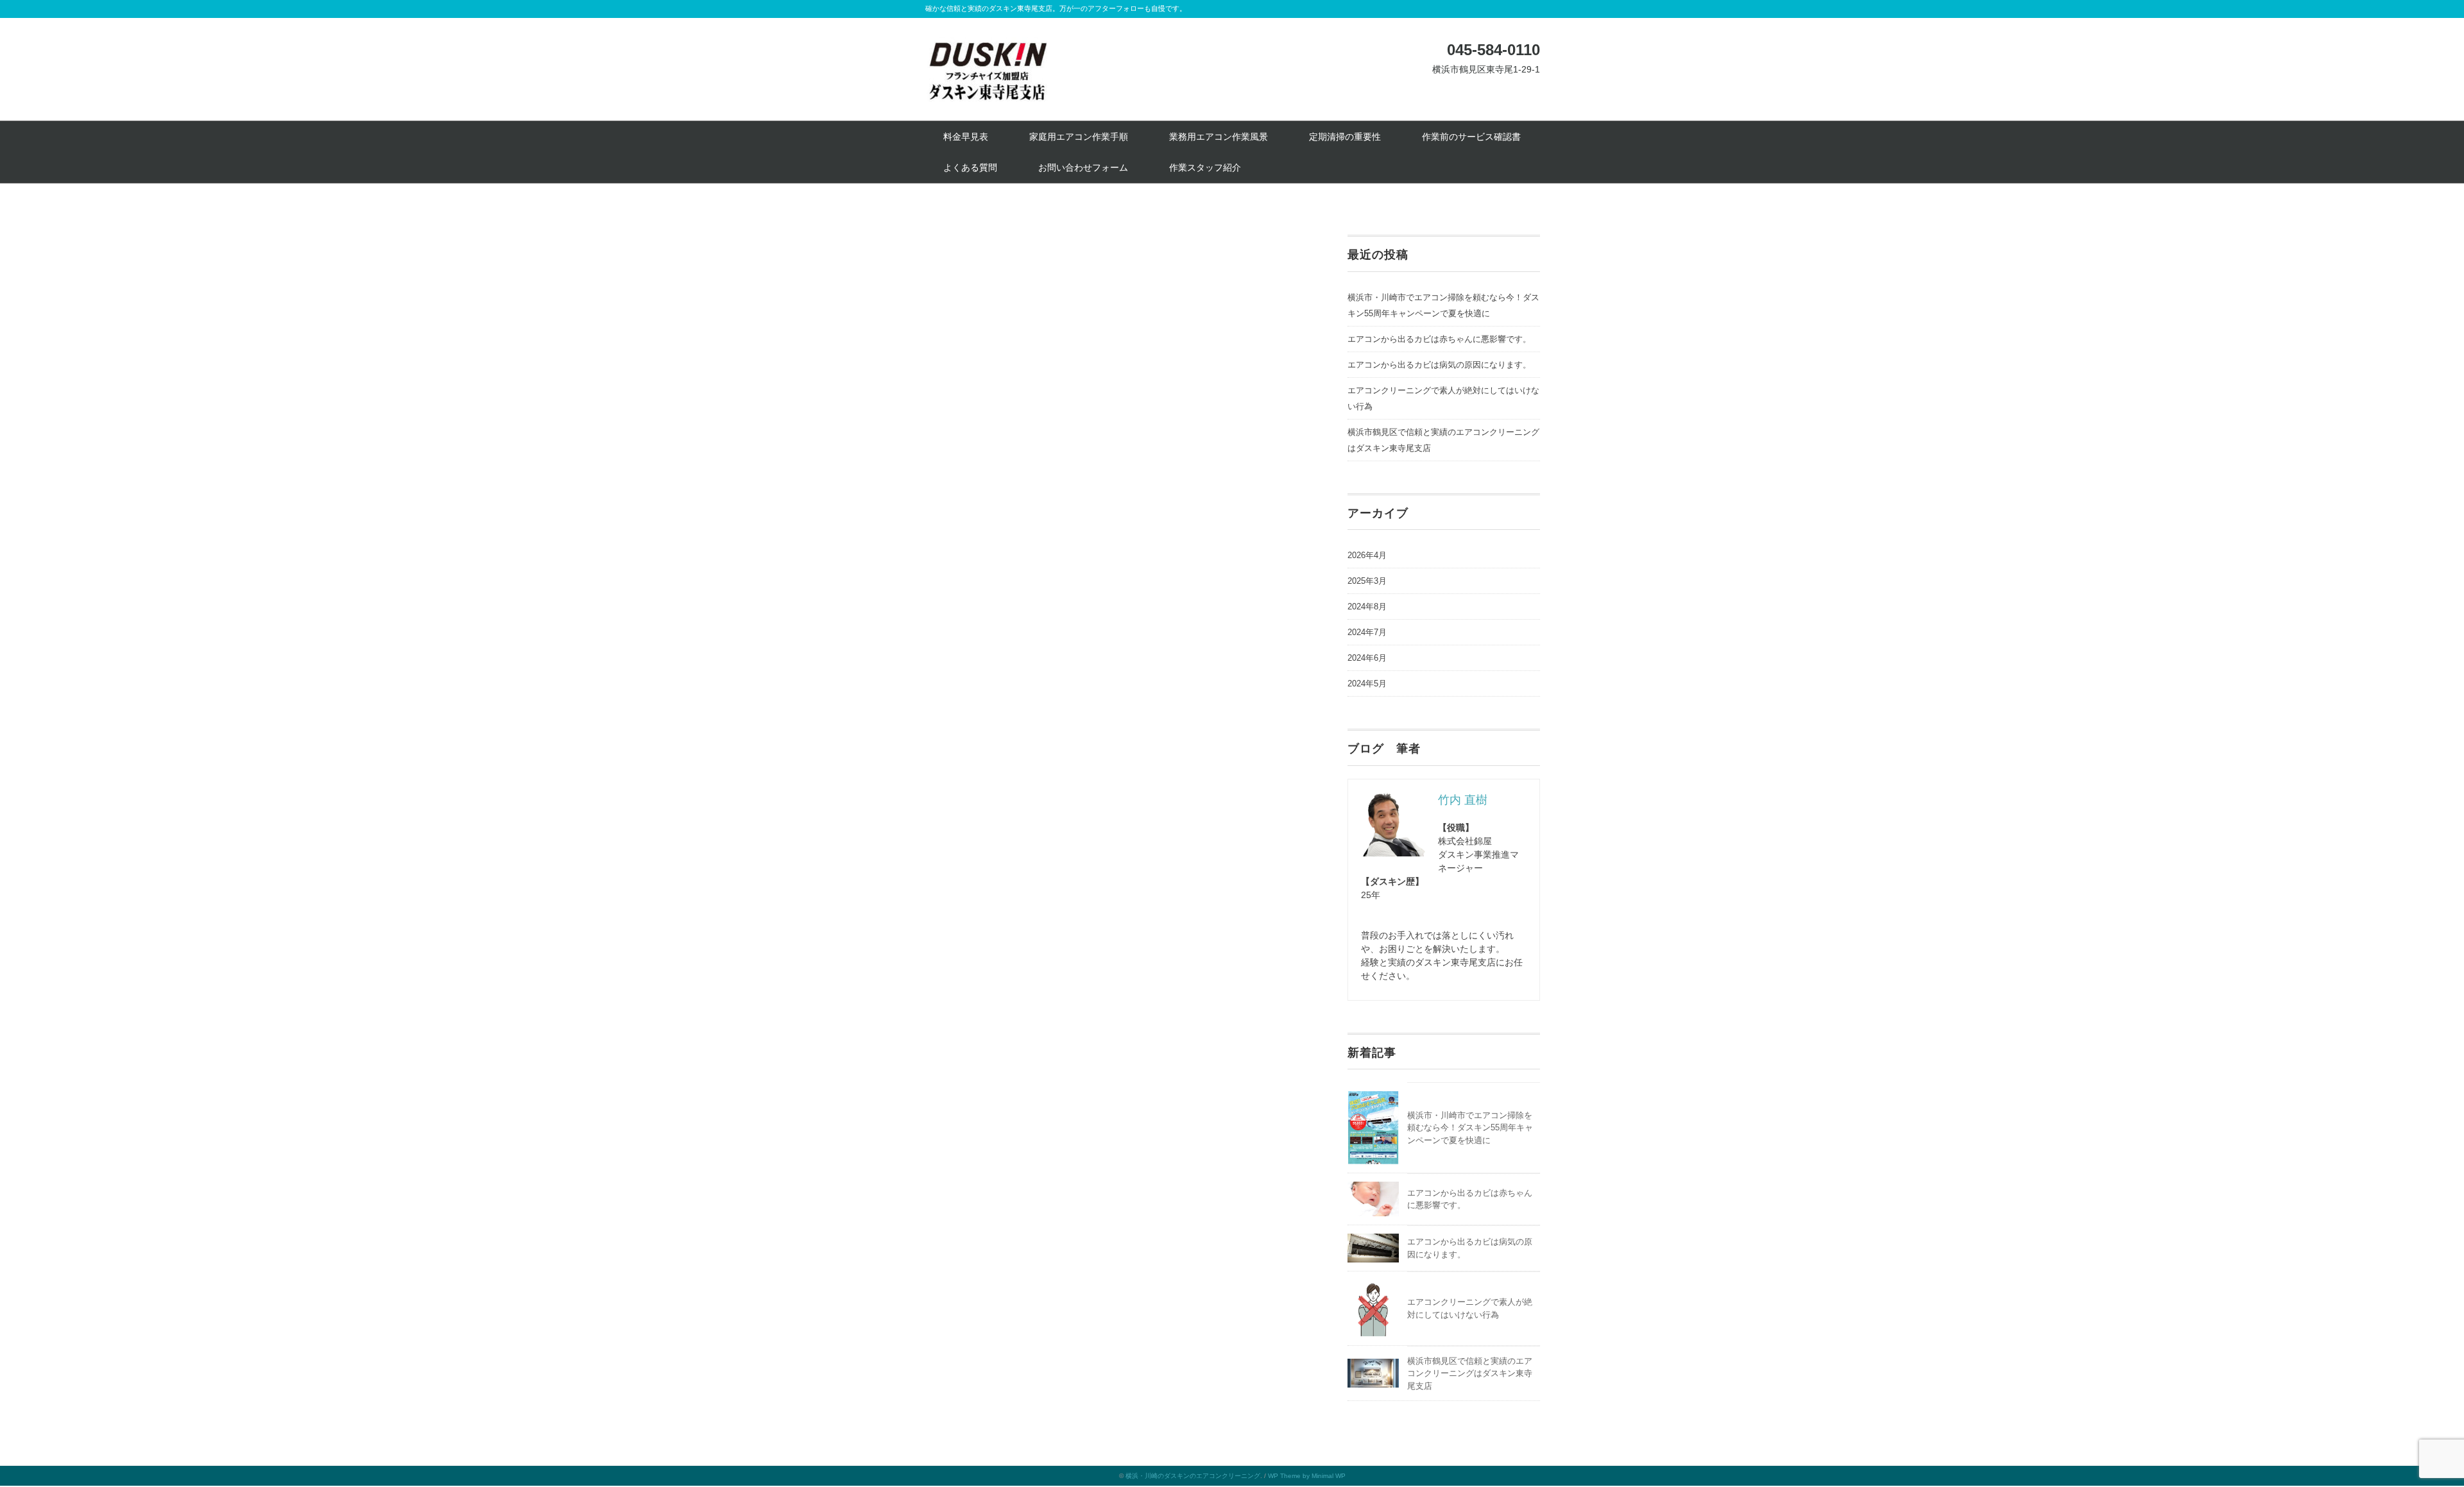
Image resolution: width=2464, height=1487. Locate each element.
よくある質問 (970, 167)
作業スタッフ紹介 (1205, 167)
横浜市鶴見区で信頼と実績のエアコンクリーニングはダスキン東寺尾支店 (1470, 1373)
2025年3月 (1367, 581)
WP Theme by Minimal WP (1307, 1476)
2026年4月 (1367, 555)
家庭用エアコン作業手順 (1079, 137)
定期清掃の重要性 (1345, 137)
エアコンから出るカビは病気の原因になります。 (1439, 365)
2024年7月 (1367, 632)
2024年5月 (1367, 684)
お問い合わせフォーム (1083, 167)
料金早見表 (966, 137)
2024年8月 (1367, 607)
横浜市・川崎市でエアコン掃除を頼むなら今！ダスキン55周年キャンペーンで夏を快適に (1443, 305)
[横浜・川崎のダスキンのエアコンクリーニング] (988, 47)
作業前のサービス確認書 (1471, 137)
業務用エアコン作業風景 (1219, 137)
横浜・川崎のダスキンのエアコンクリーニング (1193, 1476)
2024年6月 (1367, 658)
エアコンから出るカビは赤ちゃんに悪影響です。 (1439, 339)
